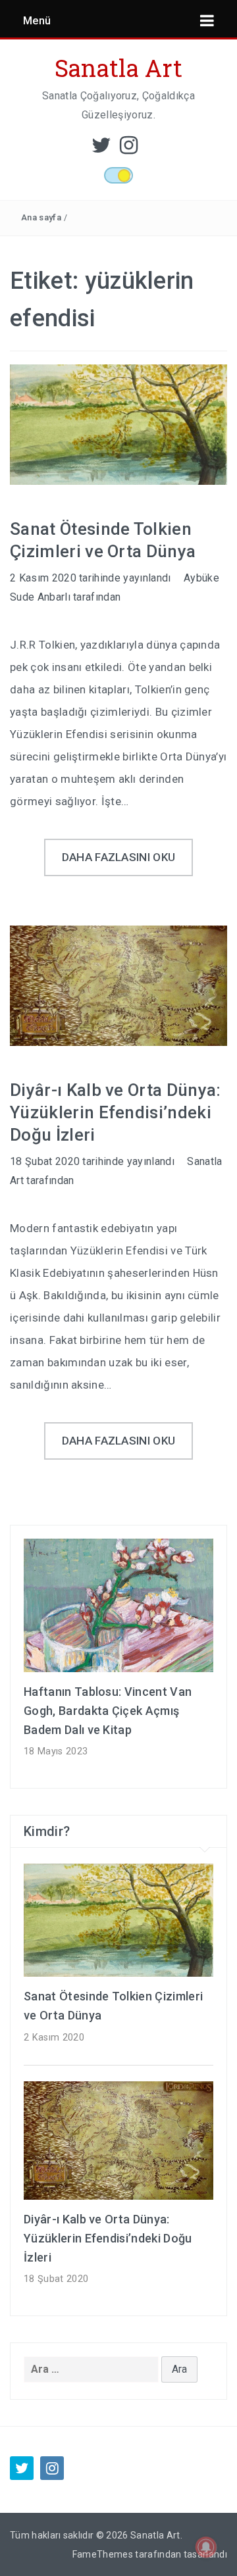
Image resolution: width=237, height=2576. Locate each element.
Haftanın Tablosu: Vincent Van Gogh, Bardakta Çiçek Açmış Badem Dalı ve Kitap (108, 1711)
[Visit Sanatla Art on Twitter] (101, 149)
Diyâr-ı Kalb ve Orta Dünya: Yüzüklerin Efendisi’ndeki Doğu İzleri (116, 1112)
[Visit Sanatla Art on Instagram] (129, 149)
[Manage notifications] (206, 2547)
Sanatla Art (119, 68)
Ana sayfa (41, 217)
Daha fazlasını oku (119, 857)
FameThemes (103, 2554)
